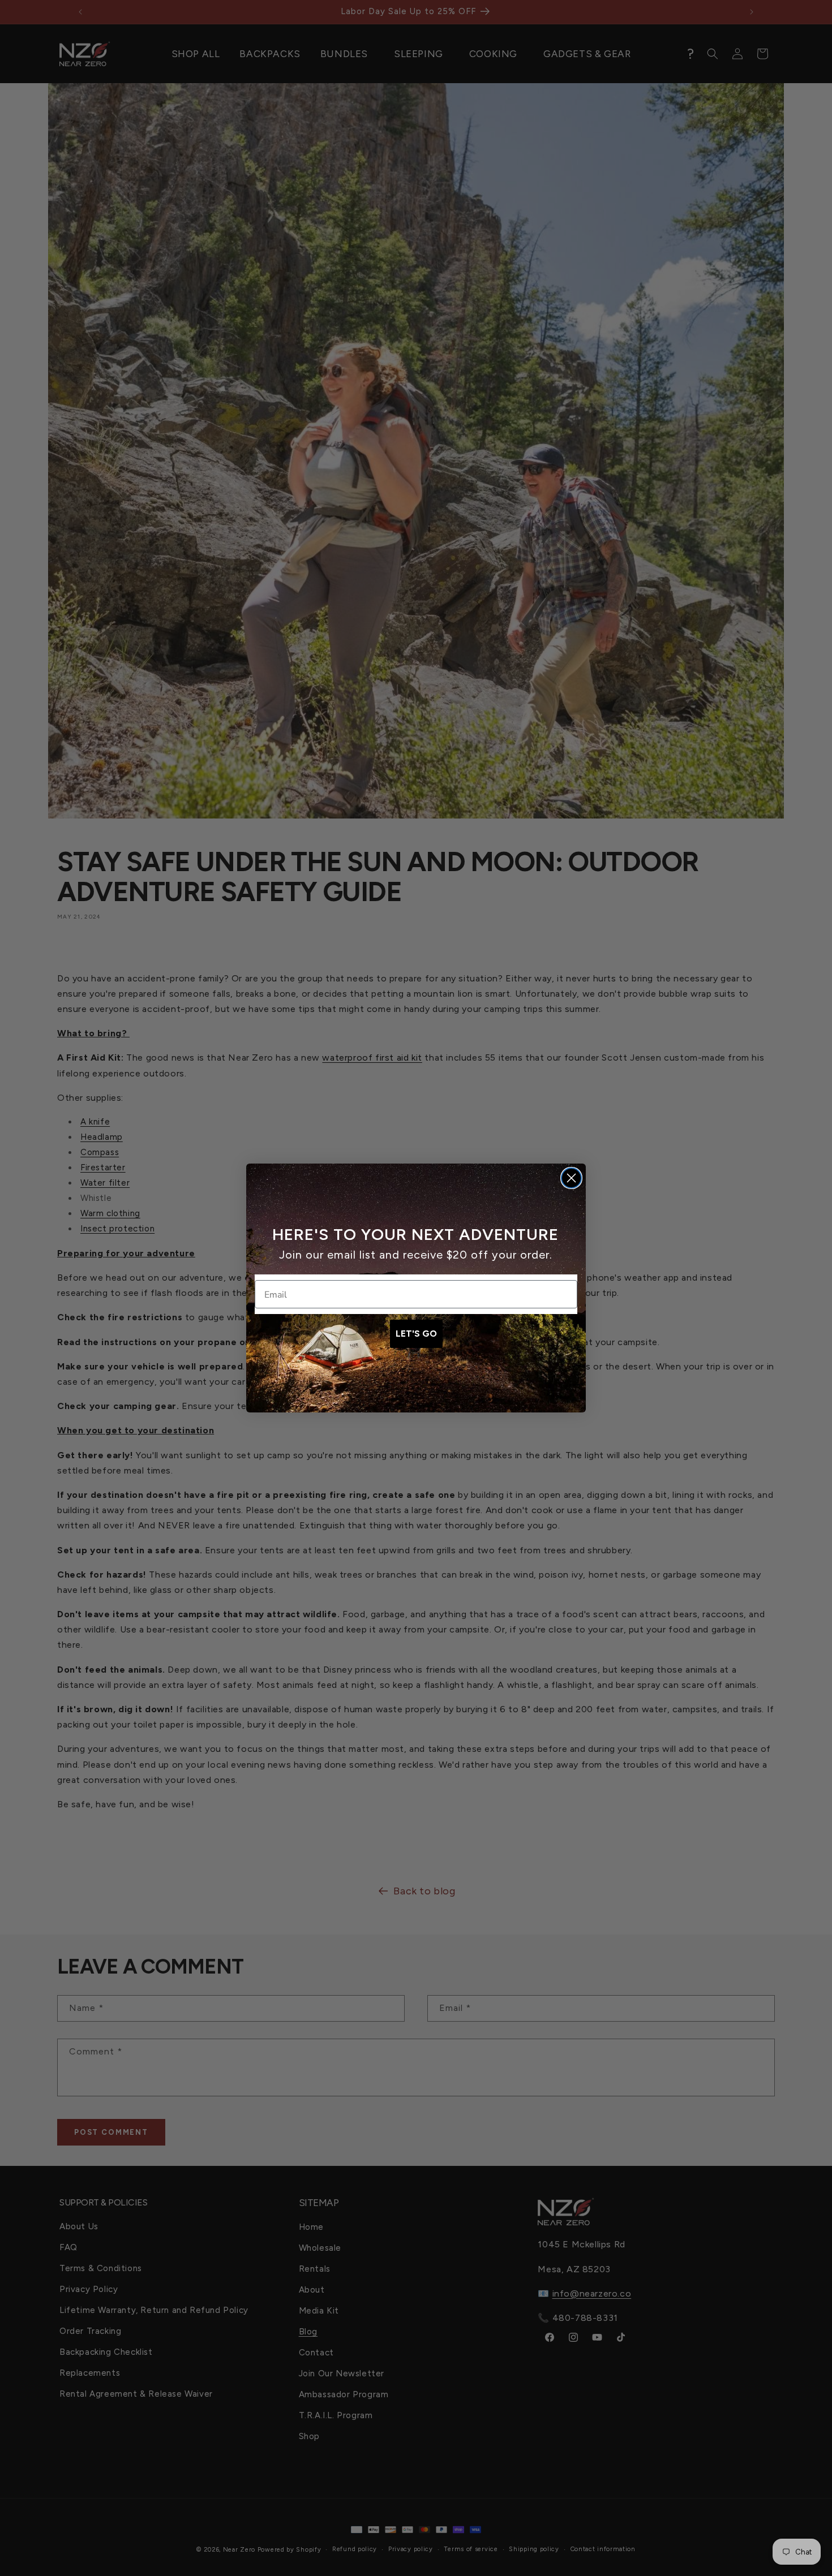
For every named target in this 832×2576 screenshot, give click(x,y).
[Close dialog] (571, 1178)
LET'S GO (416, 1334)
